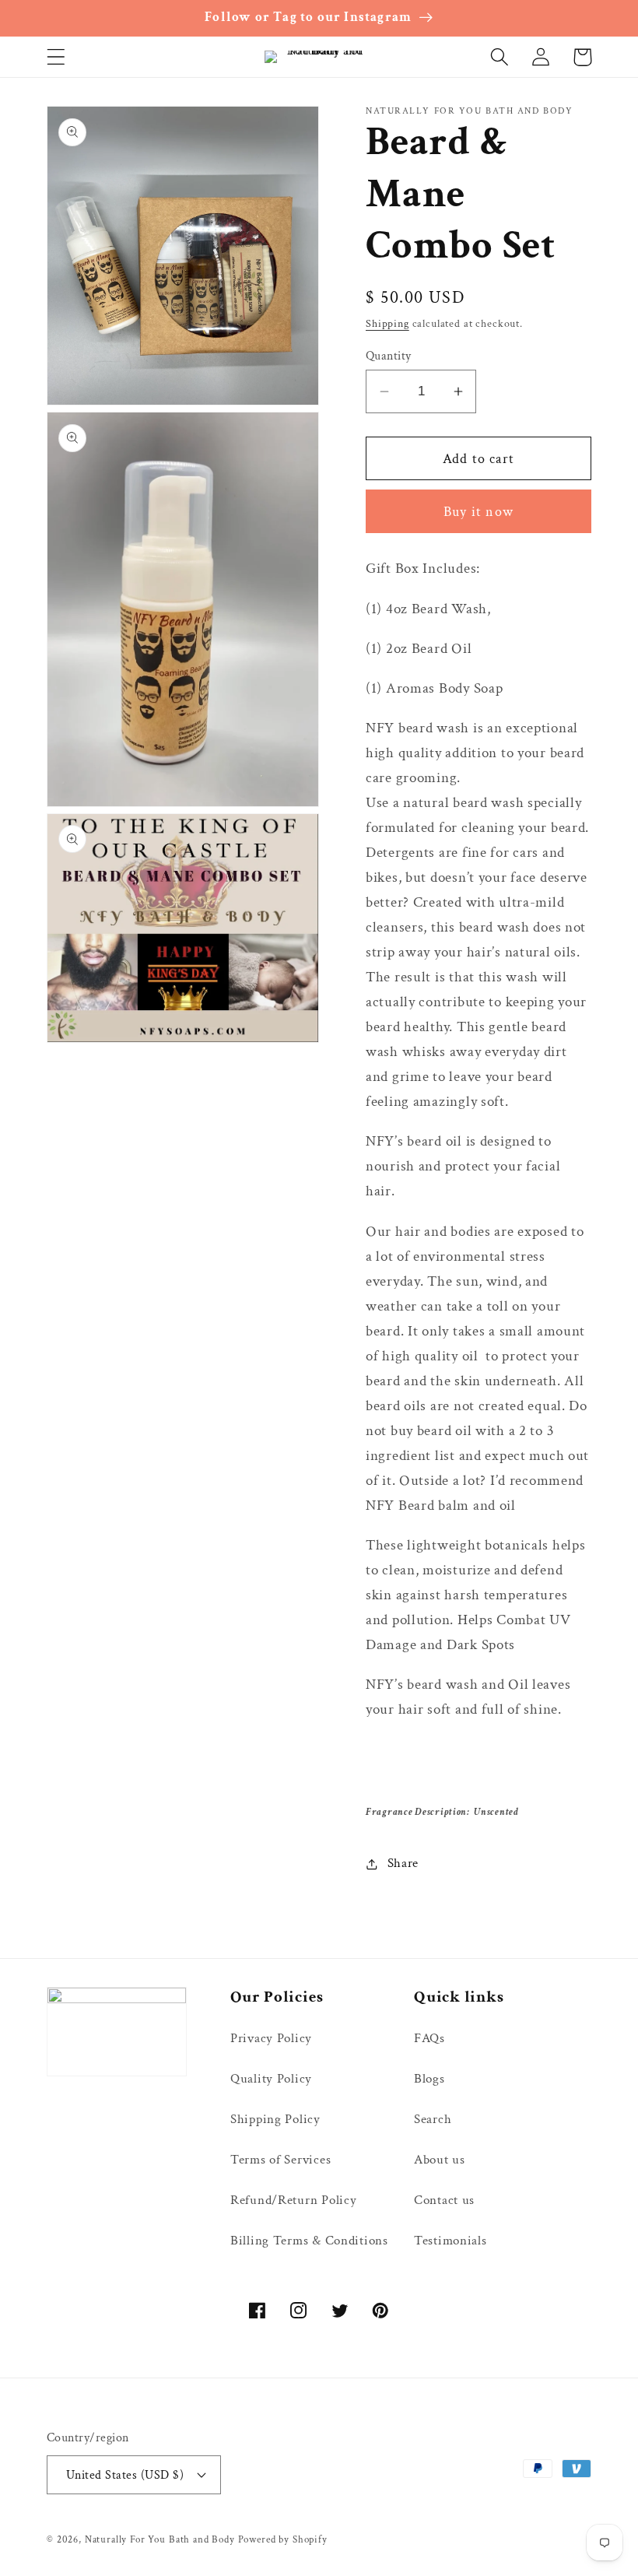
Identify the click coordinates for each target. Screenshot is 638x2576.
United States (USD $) (125, 2475)
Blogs (429, 2079)
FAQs (429, 2038)
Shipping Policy (275, 2119)
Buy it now (478, 512)
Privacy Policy (271, 2038)
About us (440, 2160)
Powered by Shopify (283, 2539)
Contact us (444, 2200)
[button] (56, 57)
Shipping (387, 323)
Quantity (389, 356)
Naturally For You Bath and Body (160, 2539)
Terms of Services (280, 2160)
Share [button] (403, 1863)
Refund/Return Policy (293, 2200)
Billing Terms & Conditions (309, 2241)
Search (433, 2119)
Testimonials (450, 2241)
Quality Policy (271, 2079)
